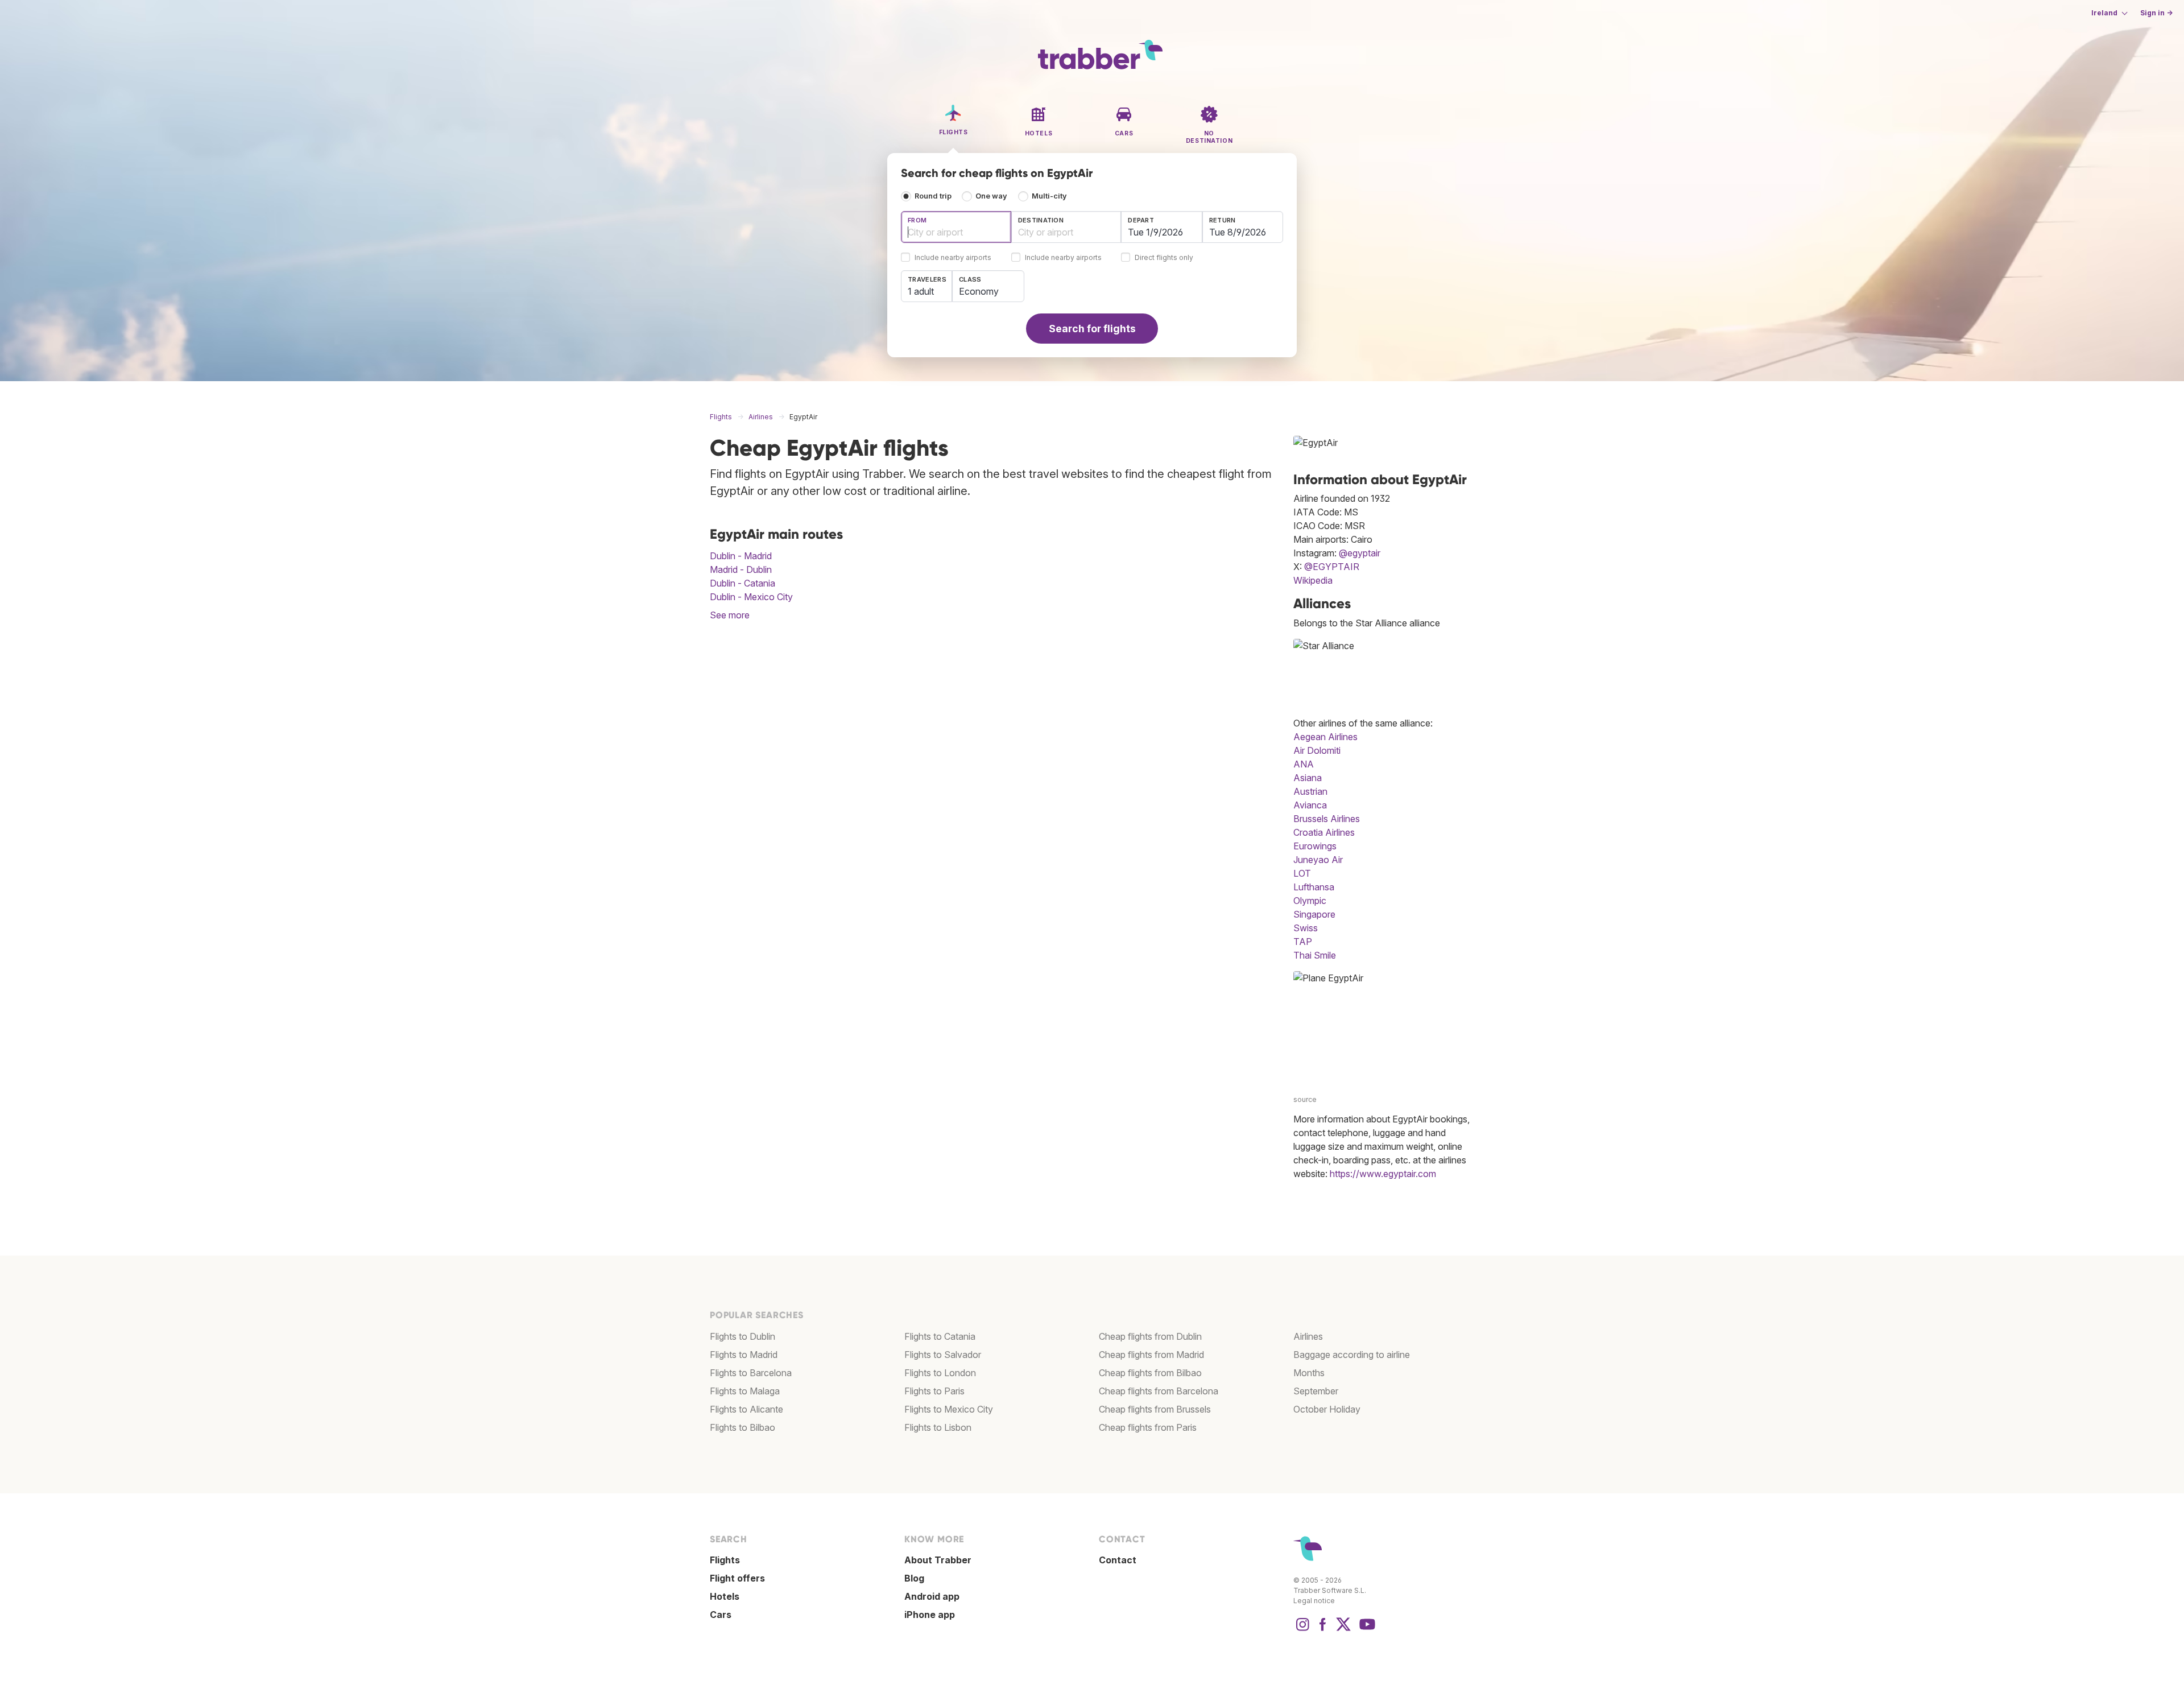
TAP (1303, 942)
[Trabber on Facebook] (1323, 1630)
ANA (1304, 764)
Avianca (1310, 805)
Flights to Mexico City (949, 1409)
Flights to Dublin (743, 1336)
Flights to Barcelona (751, 1373)
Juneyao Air (1318, 860)
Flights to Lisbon (938, 1427)
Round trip (933, 196)
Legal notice (1314, 1601)
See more (730, 615)
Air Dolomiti (1317, 750)
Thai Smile (1315, 955)
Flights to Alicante (746, 1409)
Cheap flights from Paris (1148, 1427)
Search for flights (1092, 329)
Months (1309, 1373)
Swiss (1306, 928)
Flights (725, 1560)
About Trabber (938, 1560)
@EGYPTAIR (1332, 567)
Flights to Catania (940, 1336)
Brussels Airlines (1327, 819)
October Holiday (1327, 1409)
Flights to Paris (934, 1391)
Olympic (1310, 901)
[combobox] (956, 227)
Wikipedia (1313, 580)
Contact (1118, 1560)
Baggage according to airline (1352, 1355)
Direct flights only (1164, 258)
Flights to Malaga (745, 1391)
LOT (1302, 873)
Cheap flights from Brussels (1155, 1409)
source (1305, 1099)
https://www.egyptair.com (1383, 1174)
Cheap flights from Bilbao (1150, 1373)
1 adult (921, 291)
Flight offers (737, 1578)
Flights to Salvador (943, 1355)
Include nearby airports (953, 258)
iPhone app (930, 1615)
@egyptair (1360, 553)
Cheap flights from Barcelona (1159, 1391)
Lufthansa (1314, 887)
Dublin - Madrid (741, 556)
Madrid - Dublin (741, 569)
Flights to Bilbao (743, 1427)
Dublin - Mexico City (751, 597)
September (1316, 1391)
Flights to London (940, 1373)
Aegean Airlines (1325, 737)
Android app (932, 1596)
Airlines (1308, 1336)
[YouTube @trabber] (1366, 1630)
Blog (914, 1578)
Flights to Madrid (744, 1355)
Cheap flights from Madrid (1151, 1355)
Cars (721, 1615)
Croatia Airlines (1324, 832)
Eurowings (1315, 846)
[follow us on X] (1343, 1630)
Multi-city (1049, 196)
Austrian (1310, 791)
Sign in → (2156, 13)
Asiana (1308, 778)
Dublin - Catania (743, 583)
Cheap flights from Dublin (1150, 1336)
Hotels (725, 1596)
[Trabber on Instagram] (1302, 1630)
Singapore (1314, 914)
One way (991, 196)
